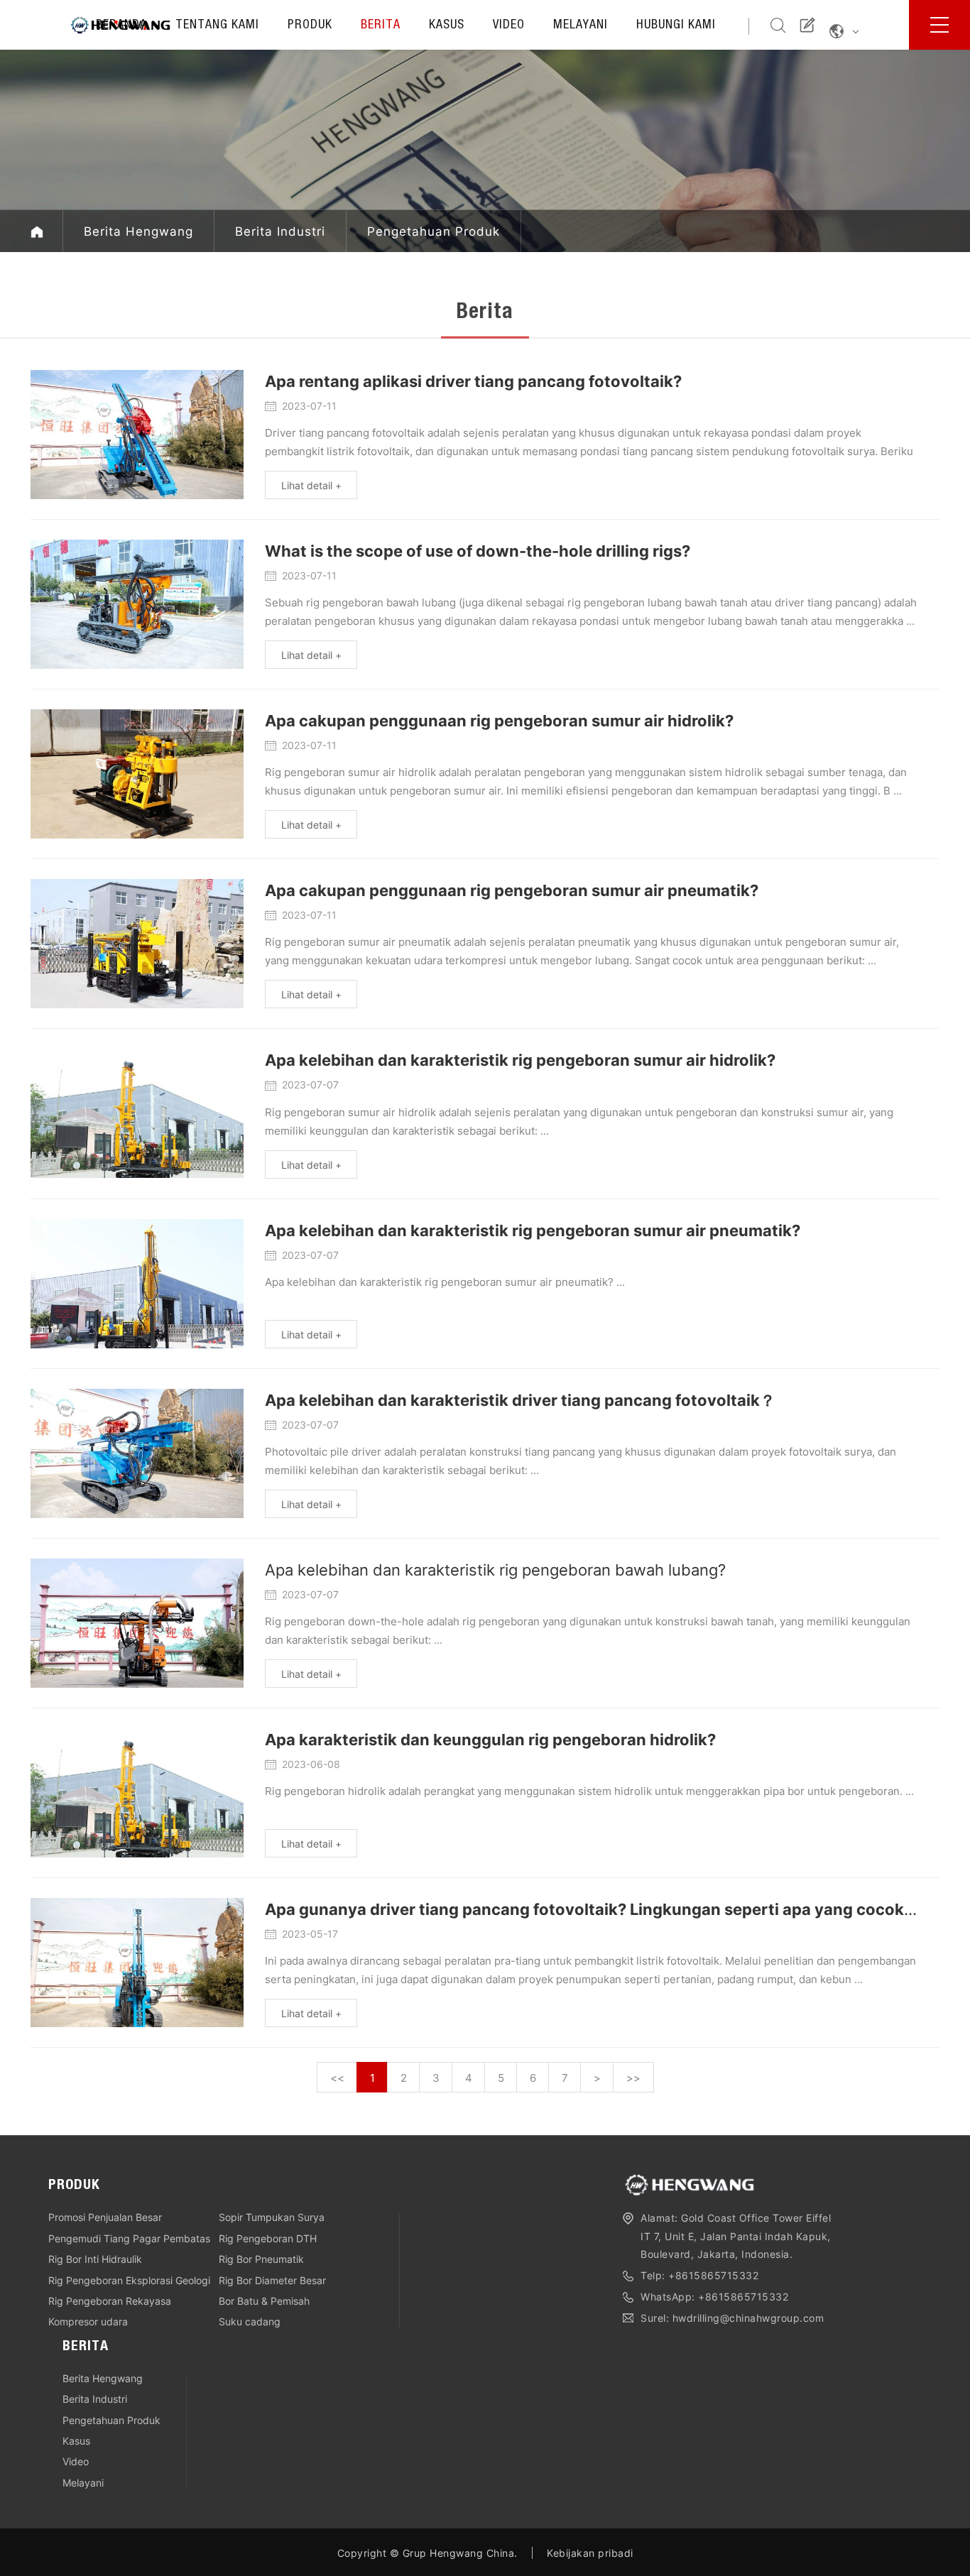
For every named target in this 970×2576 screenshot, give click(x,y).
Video (509, 26)
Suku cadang (250, 2321)
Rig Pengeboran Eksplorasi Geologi (129, 2280)
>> (633, 2078)
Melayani (581, 26)
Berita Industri (280, 231)
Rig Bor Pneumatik (261, 2259)
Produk (310, 26)
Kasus (447, 26)
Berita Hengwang (138, 231)
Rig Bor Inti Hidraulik (95, 2259)
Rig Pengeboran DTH (268, 2238)
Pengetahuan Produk (434, 231)
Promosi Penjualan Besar (105, 2217)
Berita (381, 26)
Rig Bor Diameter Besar (272, 2280)
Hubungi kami (676, 26)
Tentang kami (217, 26)
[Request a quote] (807, 24)
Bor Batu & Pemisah (264, 2301)
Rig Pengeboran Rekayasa (110, 2301)
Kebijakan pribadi (590, 2553)
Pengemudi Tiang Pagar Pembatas (129, 2238)
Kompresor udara (88, 2321)
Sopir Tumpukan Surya (272, 2217)
